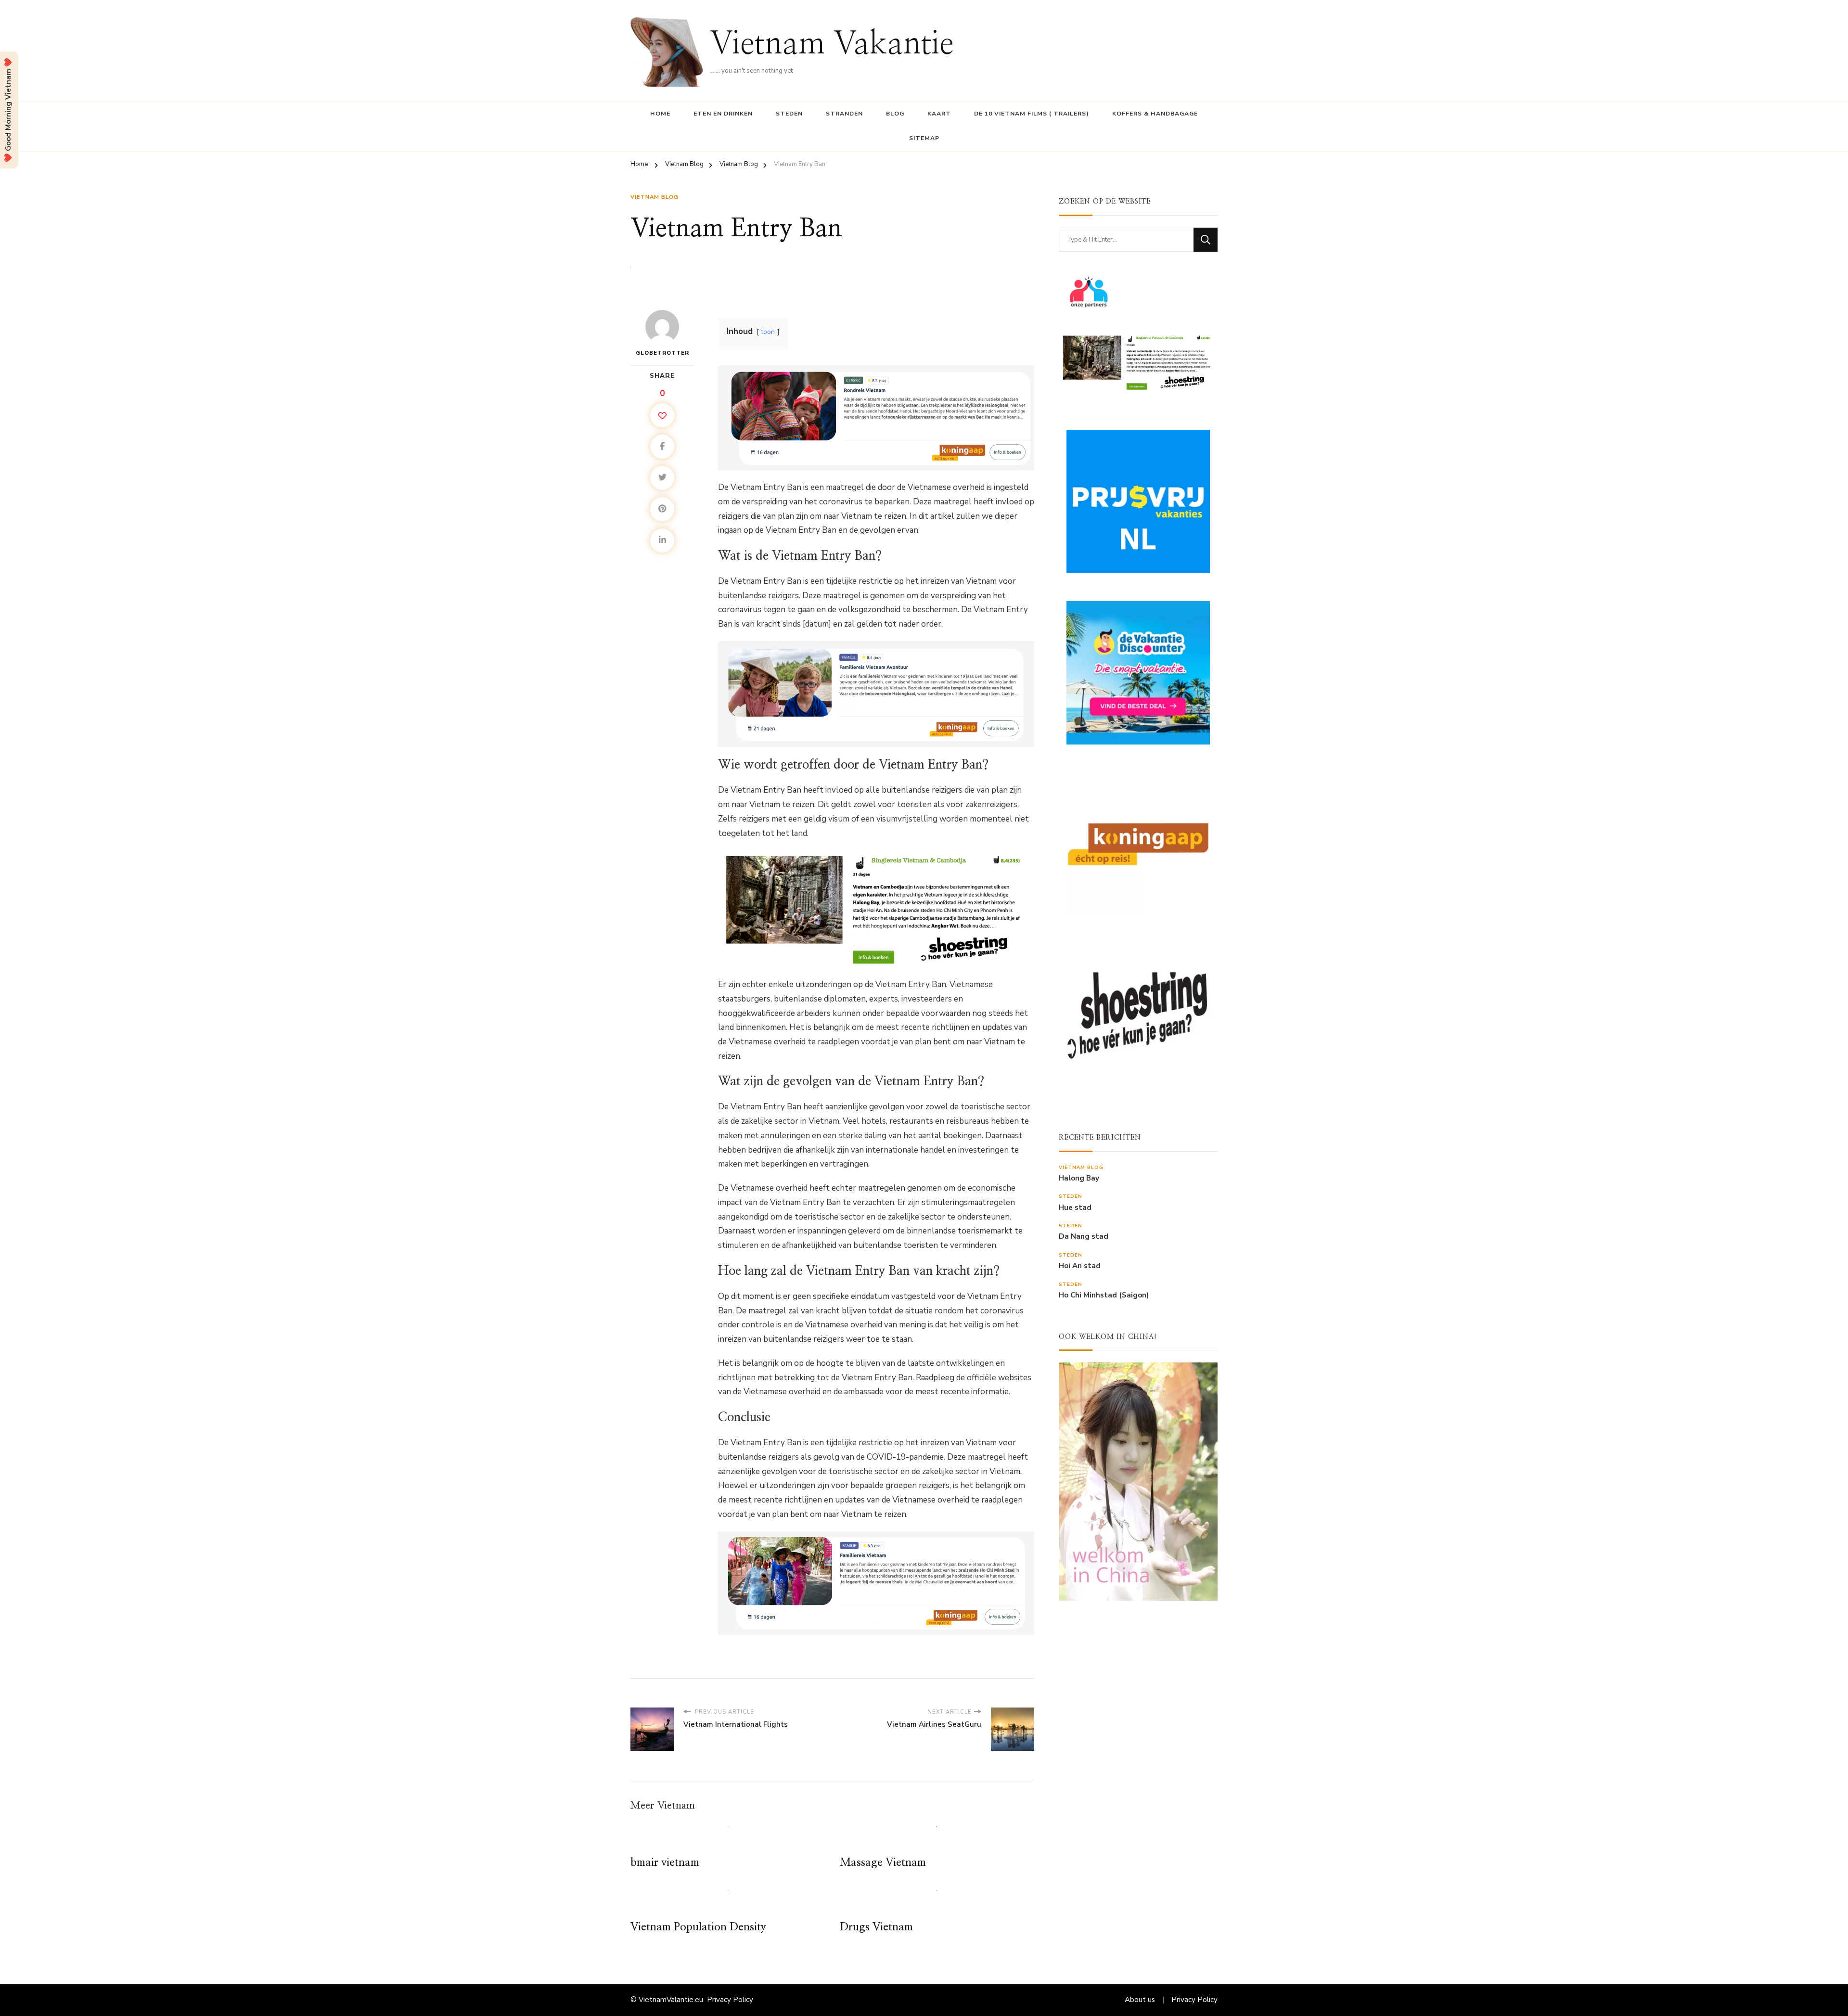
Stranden (844, 114)
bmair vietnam (665, 1863)
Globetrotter (662, 353)
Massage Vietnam (883, 1863)
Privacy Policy (730, 2000)
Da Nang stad (1084, 1237)
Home (660, 114)
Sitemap (924, 138)
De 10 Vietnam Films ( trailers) (1032, 114)
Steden (789, 114)
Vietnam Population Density (698, 1927)
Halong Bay (1079, 1178)
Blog (895, 114)
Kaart (939, 114)
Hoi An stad (1080, 1266)
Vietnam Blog (654, 197)
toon (768, 332)
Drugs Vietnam (876, 1927)
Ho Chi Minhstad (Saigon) (1104, 1295)
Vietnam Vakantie (832, 45)
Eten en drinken (723, 114)
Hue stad (1075, 1208)
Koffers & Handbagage (1155, 114)
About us (1140, 2000)
